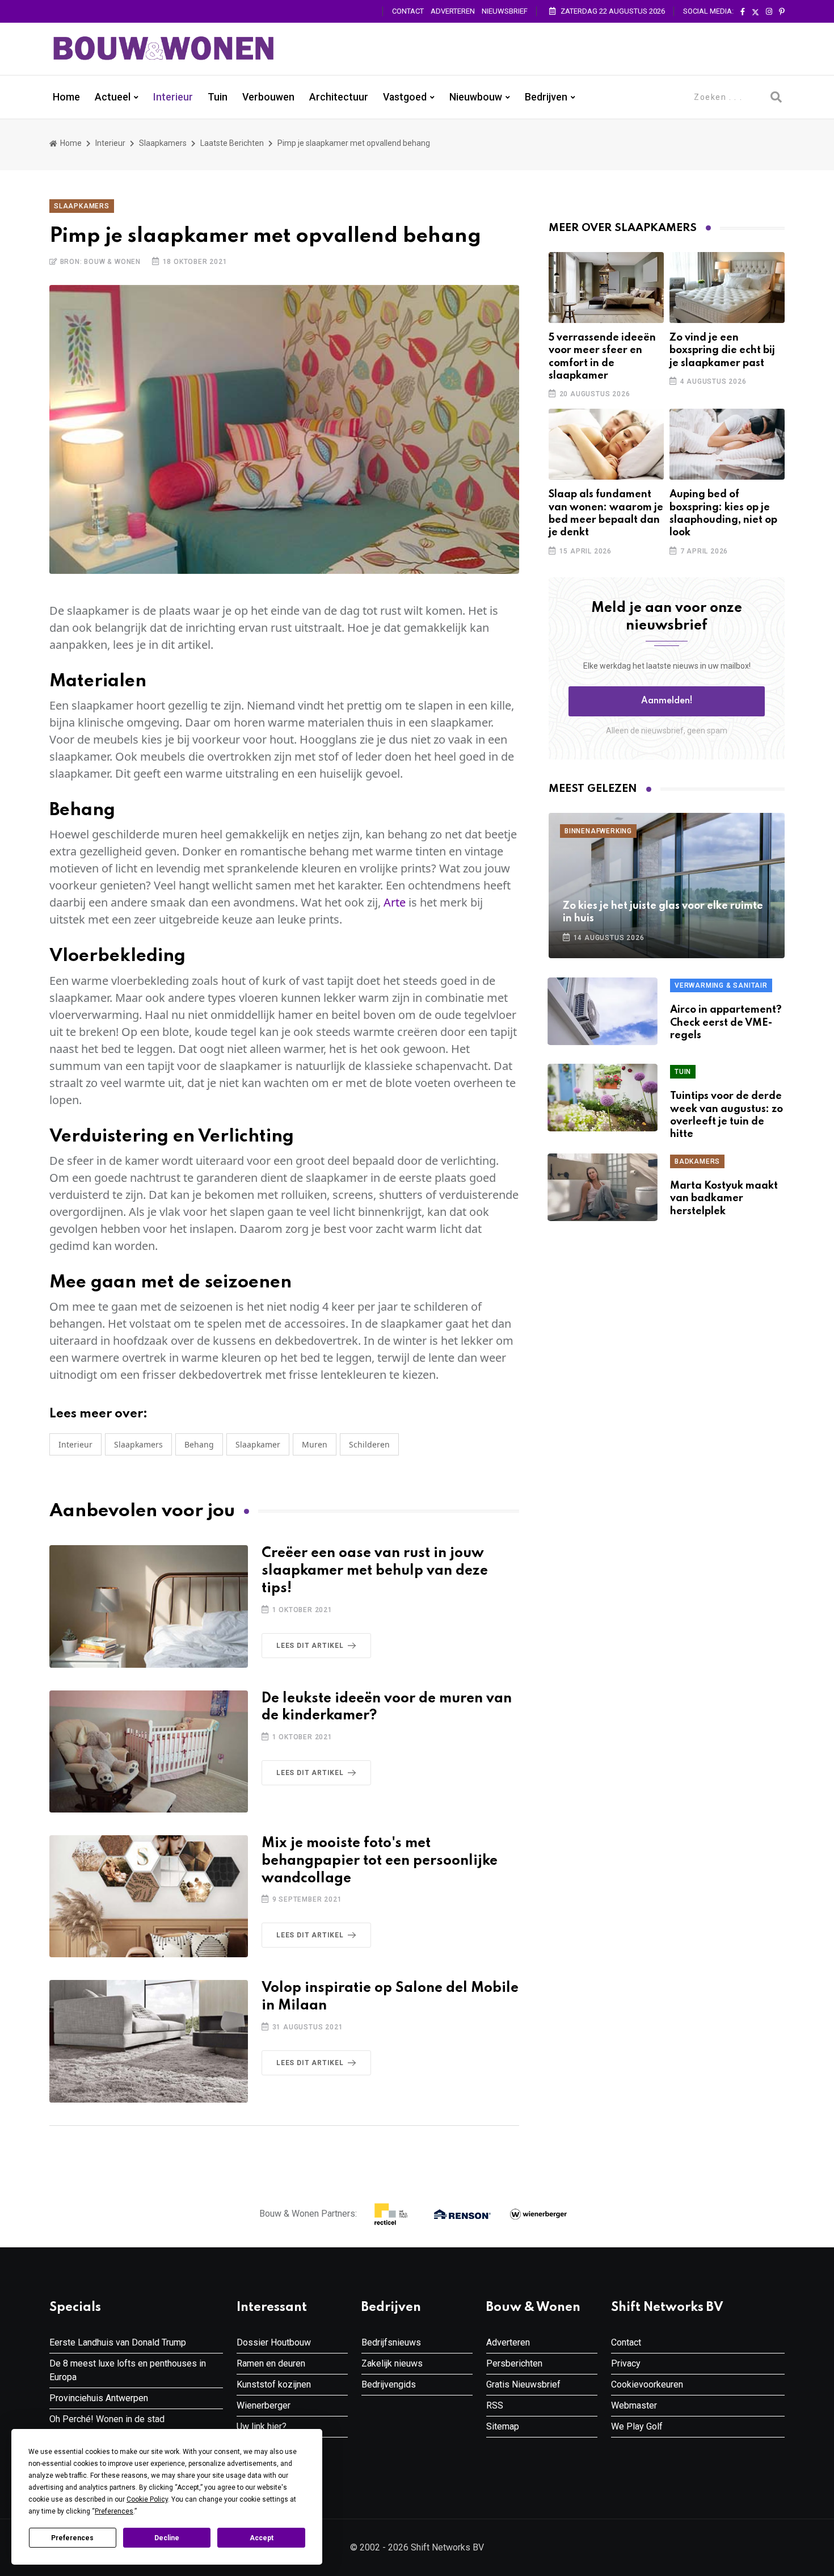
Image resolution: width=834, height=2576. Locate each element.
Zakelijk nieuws (392, 2363)
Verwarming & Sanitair (721, 985)
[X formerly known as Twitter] (755, 12)
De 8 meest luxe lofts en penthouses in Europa (128, 2370)
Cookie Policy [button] (147, 2499)
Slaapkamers (163, 143)
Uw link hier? (262, 2426)
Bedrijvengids (389, 2384)
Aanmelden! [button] (667, 701)
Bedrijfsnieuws (391, 2342)
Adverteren (453, 11)
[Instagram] (769, 12)
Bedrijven (546, 97)
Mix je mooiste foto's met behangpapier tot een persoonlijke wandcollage (380, 1861)
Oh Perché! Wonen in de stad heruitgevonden (107, 2426)
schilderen (369, 1444)
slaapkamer (258, 1444)
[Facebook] (743, 12)
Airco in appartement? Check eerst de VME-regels (726, 1023)
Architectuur (339, 97)
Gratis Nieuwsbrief (523, 2384)
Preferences (72, 2538)
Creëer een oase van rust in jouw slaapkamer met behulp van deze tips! (375, 1571)
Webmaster (634, 2405)
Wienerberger (264, 2405)
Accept (262, 2538)
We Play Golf (637, 2426)
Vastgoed (405, 97)
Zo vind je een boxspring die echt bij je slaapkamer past (722, 351)
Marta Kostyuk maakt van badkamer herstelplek (724, 1199)
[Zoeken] (776, 97)
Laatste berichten (232, 143)
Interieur (173, 97)
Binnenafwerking (598, 831)
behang (199, 1444)
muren (315, 1444)
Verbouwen (268, 97)
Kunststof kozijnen (274, 2384)
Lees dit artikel (310, 1646)
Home (66, 97)
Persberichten (514, 2363)
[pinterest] (782, 12)
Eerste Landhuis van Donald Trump (118, 2342)
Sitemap (503, 2426)
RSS (495, 2405)
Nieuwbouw (476, 97)
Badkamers (697, 1161)
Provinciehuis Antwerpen (99, 2398)
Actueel (113, 97)
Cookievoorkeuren (647, 2384)
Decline (167, 2538)
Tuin (218, 97)
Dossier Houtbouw (274, 2342)
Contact (408, 11)
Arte (395, 902)
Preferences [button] (114, 2511)
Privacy (626, 2363)
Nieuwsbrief (505, 11)
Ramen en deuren (271, 2363)
